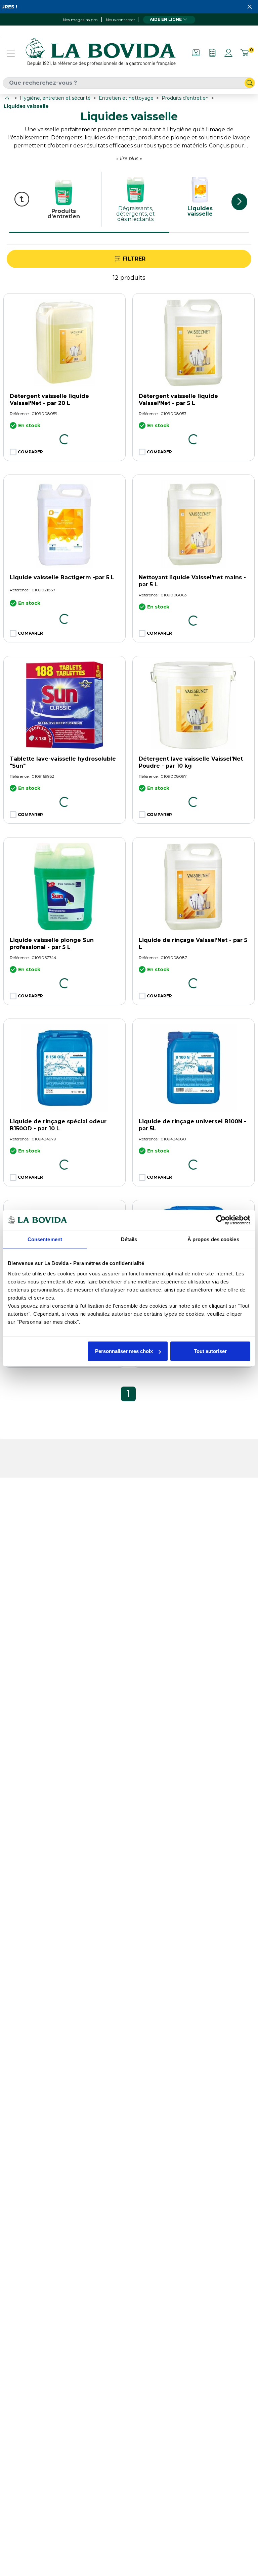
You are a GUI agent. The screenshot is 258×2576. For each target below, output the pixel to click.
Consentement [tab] (45, 1239)
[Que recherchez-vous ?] (250, 83)
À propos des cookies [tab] (213, 1239)
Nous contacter (120, 20)
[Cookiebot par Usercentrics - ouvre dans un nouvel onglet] (221, 1220)
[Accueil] (8, 98)
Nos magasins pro (80, 20)
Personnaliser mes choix (124, 1351)
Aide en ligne (166, 19)
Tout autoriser (210, 1351)
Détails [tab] (129, 1239)
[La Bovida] (100, 53)
